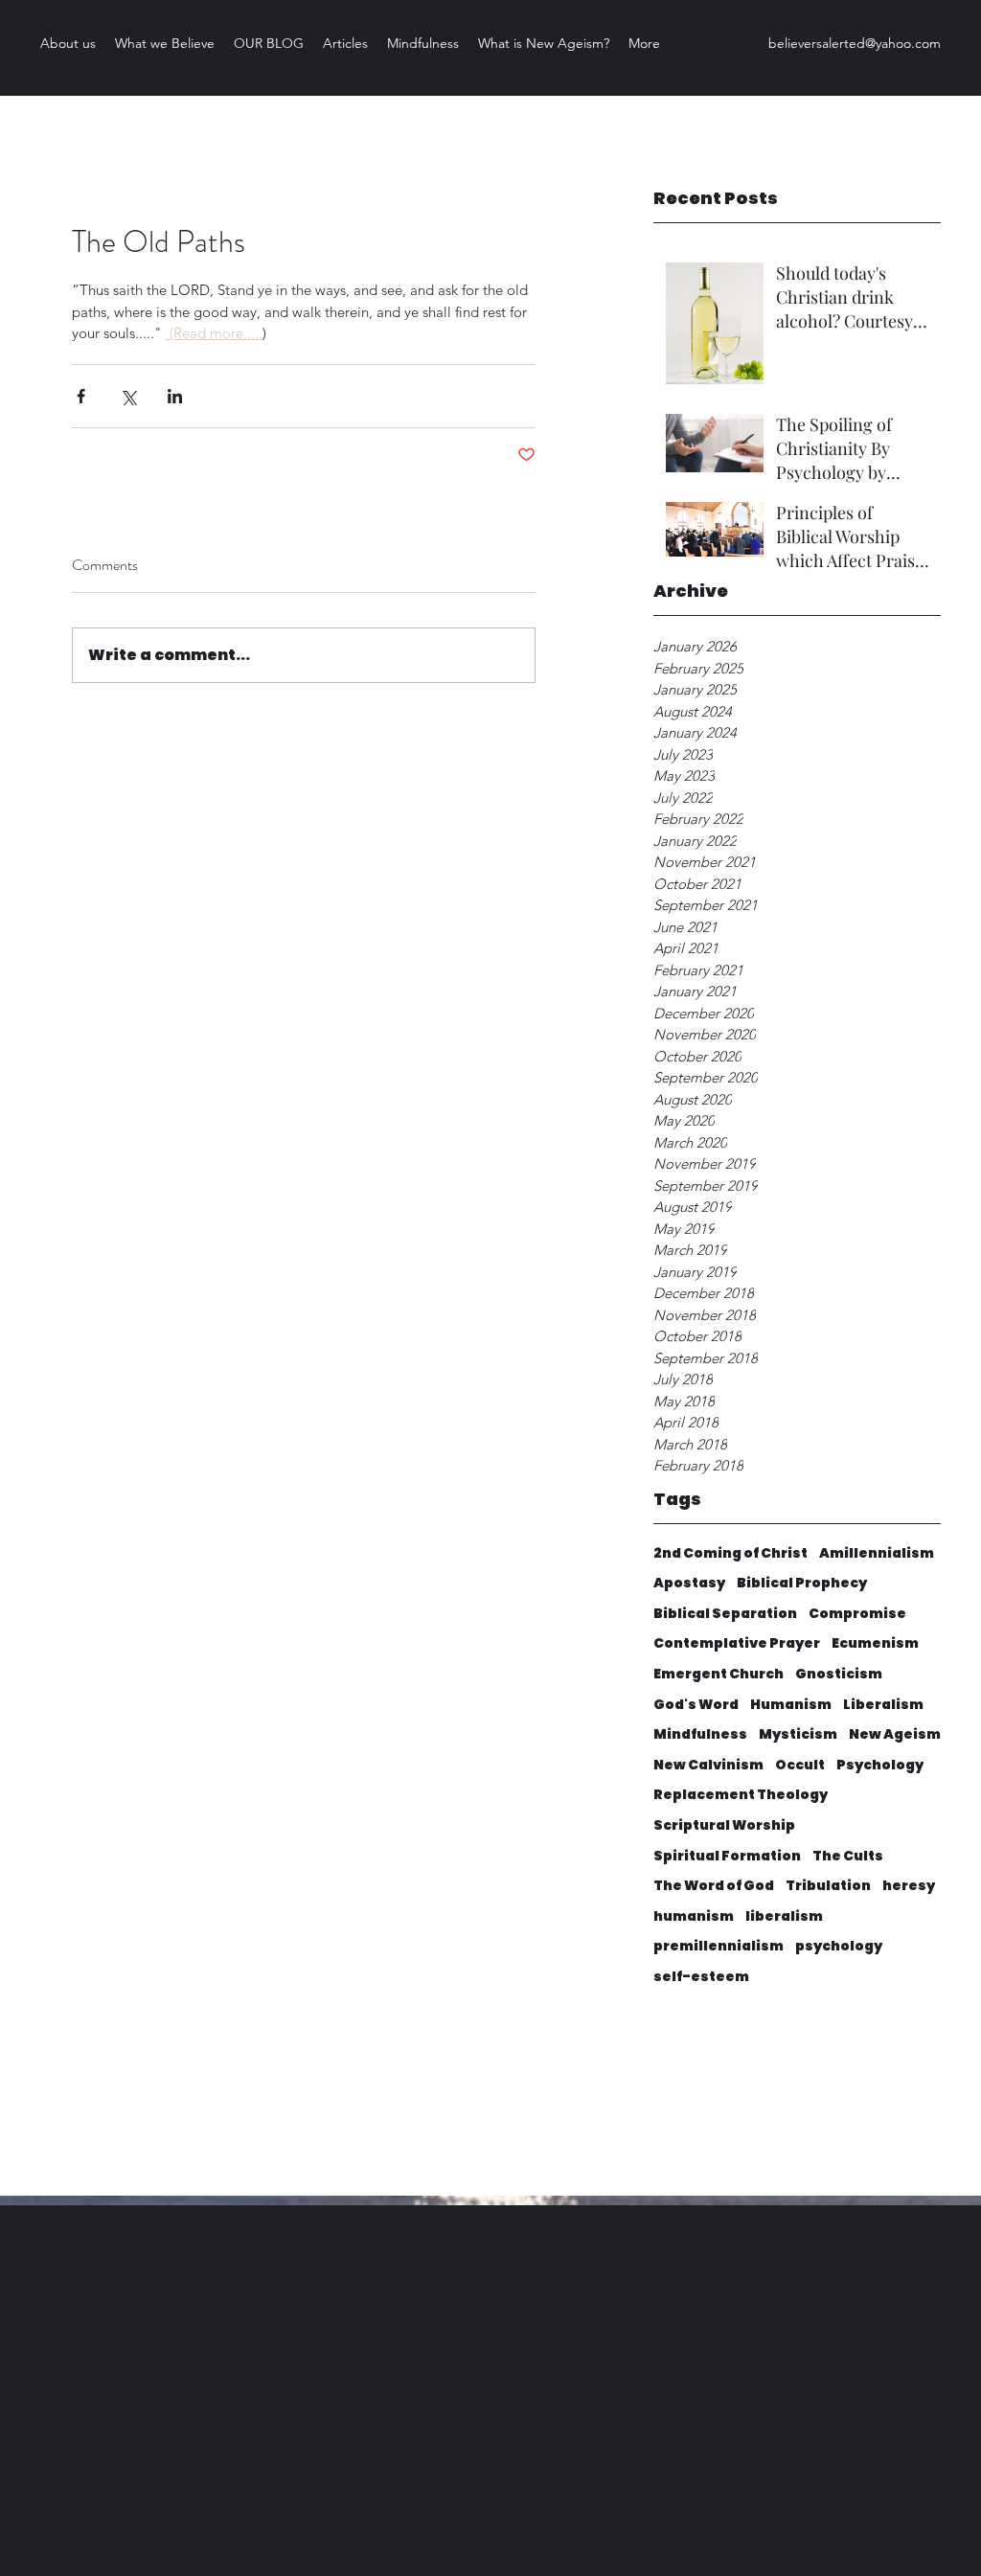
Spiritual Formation (727, 1856)
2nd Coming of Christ (730, 1553)
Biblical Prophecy (802, 1583)
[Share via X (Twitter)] (128, 396)
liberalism (784, 1916)
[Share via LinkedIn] (175, 396)
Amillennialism (877, 1553)
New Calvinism (708, 1765)
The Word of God (714, 1886)
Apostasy (689, 1583)
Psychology (880, 1765)
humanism (694, 1916)
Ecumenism (875, 1643)
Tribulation (828, 1886)
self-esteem (701, 1977)
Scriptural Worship (724, 1825)
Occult (800, 1765)
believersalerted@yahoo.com (855, 43)
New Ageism (895, 1734)
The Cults (848, 1856)
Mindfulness (700, 1734)
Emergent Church (719, 1674)
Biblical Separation (725, 1614)
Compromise (857, 1614)
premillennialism (719, 1946)
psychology (839, 1946)
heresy (909, 1886)
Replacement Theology (741, 1795)
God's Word (696, 1705)
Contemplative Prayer (737, 1643)
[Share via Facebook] (81, 396)
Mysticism (798, 1734)
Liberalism (883, 1705)
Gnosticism (839, 1674)
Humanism (791, 1705)
